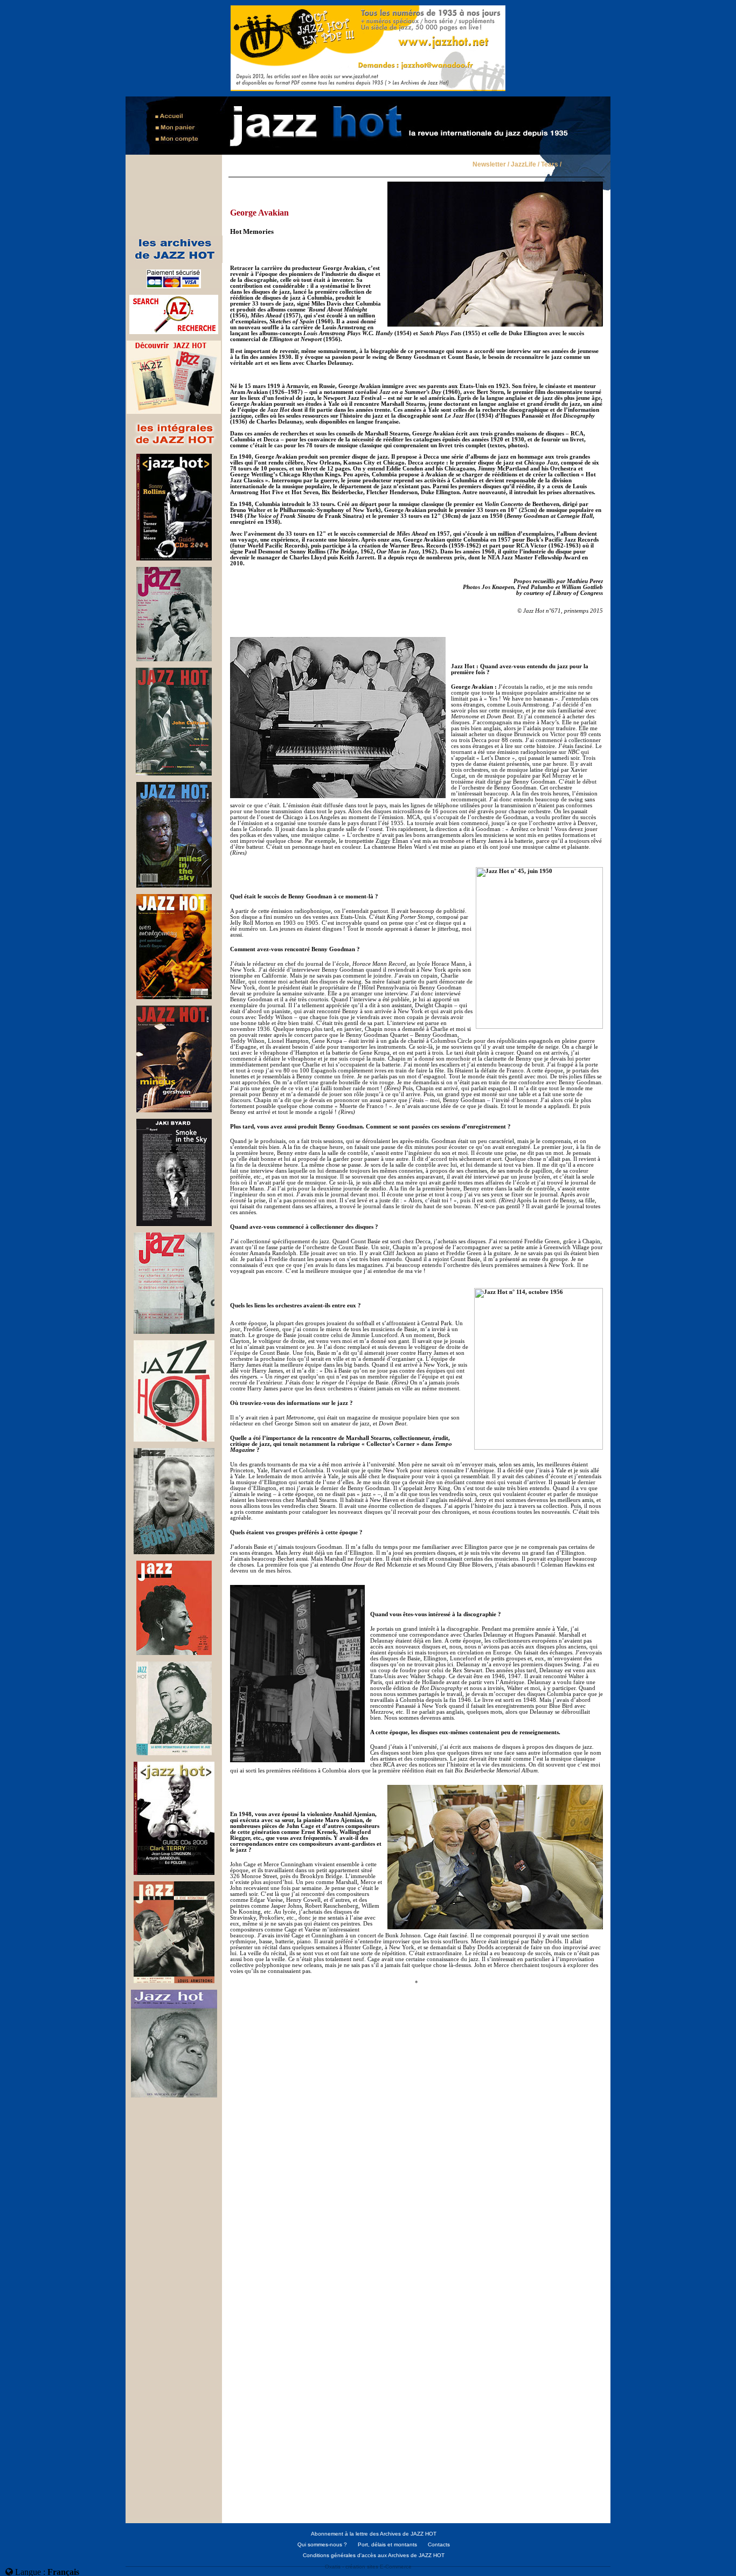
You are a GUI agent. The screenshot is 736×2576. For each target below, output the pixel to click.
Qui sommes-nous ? (322, 2544)
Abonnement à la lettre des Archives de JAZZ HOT (374, 2534)
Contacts (439, 2544)
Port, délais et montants (387, 2544)
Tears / (551, 165)
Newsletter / (491, 165)
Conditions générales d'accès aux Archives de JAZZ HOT (374, 2555)
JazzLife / (525, 165)
